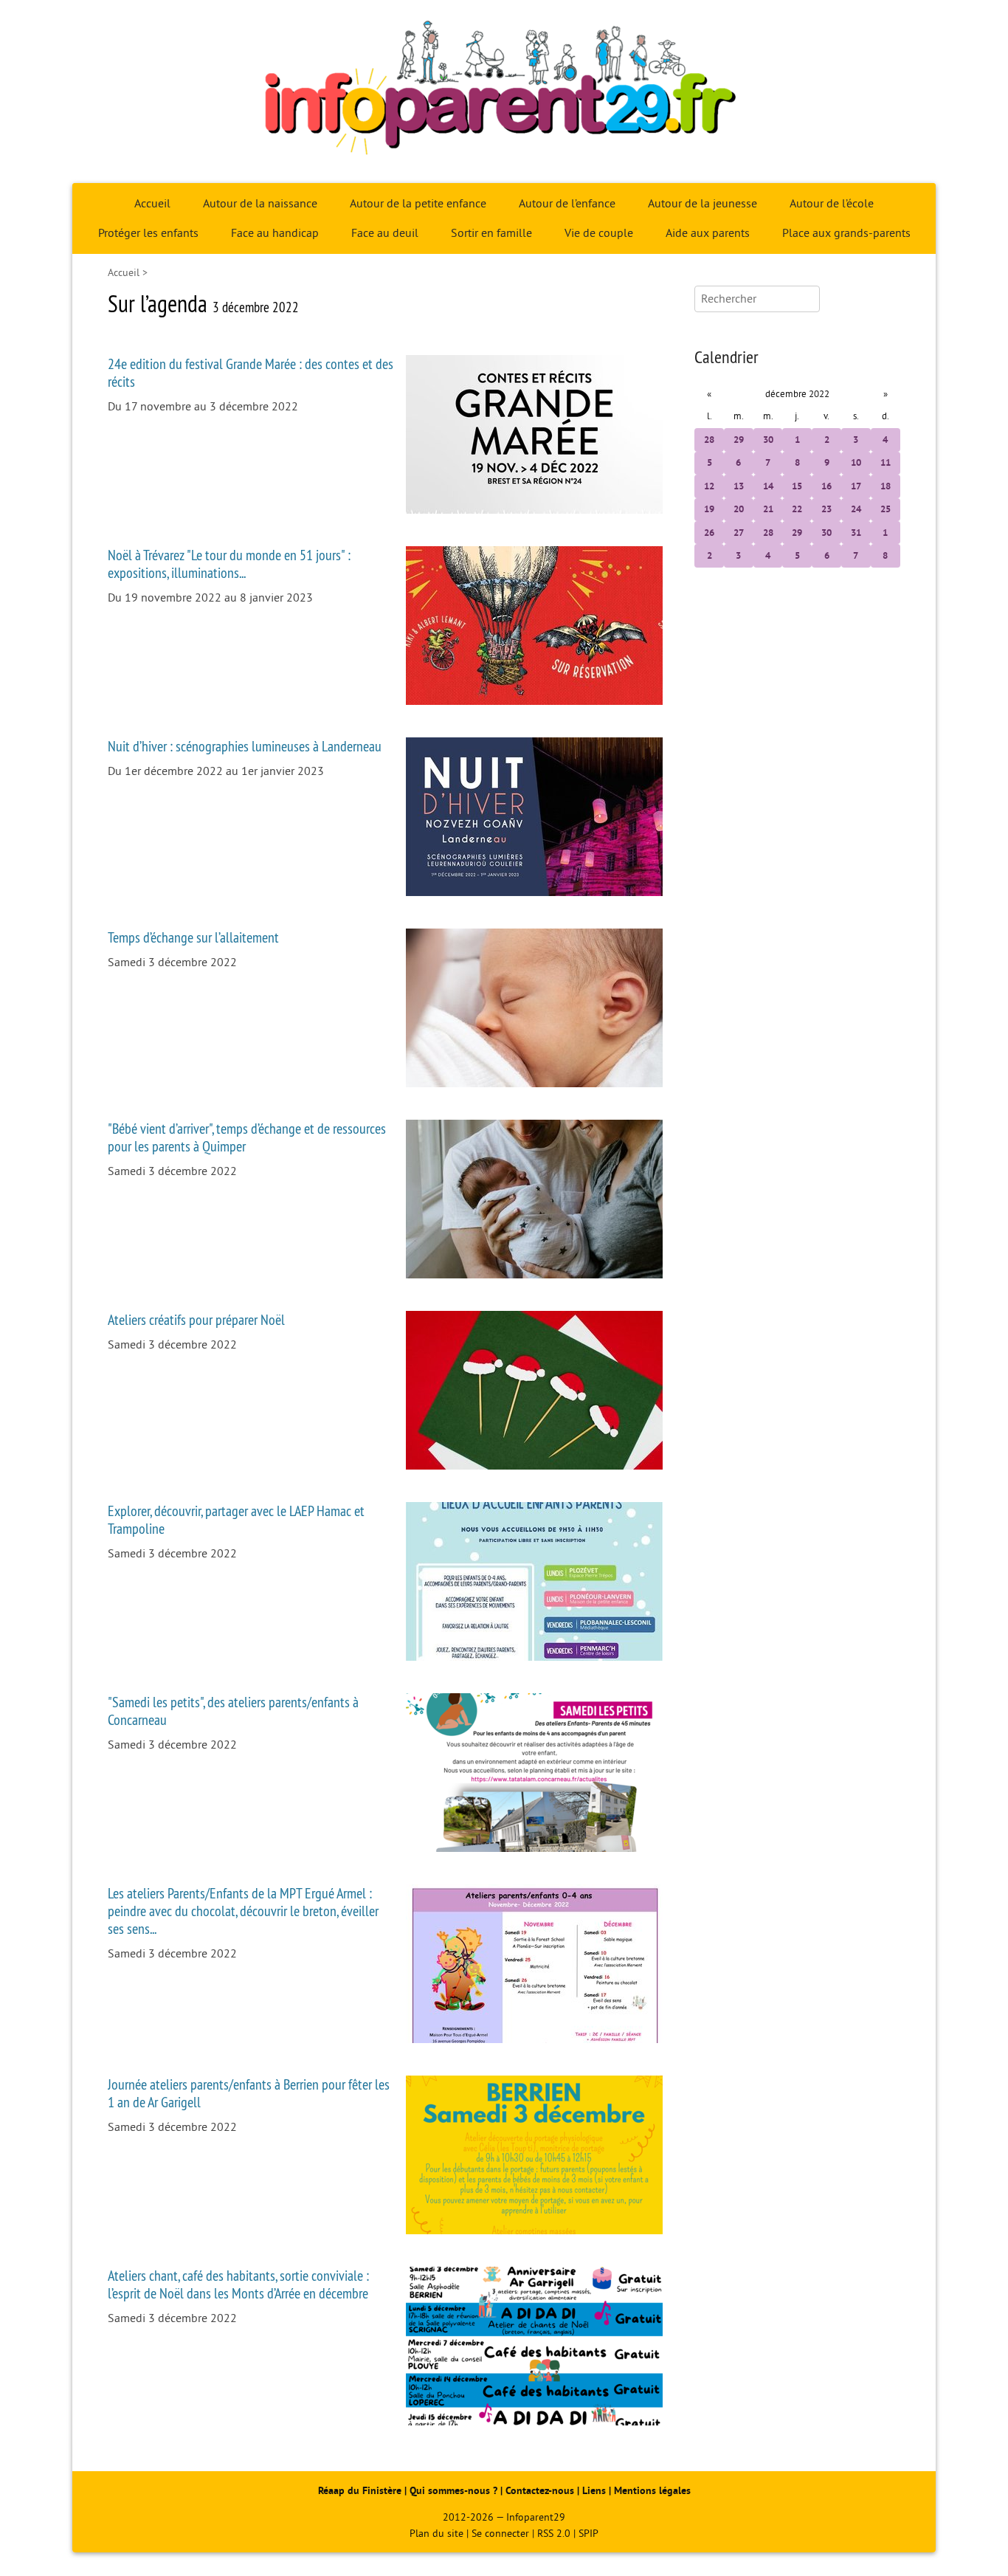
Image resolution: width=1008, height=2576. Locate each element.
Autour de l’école (832, 204)
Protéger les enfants (148, 233)
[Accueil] (504, 92)
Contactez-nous (540, 2491)
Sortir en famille (491, 233)
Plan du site (436, 2534)
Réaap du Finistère (360, 2491)
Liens (594, 2491)
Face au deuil (385, 233)
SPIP (588, 2534)
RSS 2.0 (554, 2534)
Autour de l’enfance (567, 204)
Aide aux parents (708, 233)
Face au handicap (275, 233)
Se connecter (500, 2534)
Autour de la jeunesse (703, 204)
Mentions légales (652, 2491)
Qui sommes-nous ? (455, 2491)
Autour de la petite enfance (418, 204)
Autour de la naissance (260, 204)
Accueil (152, 204)
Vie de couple (599, 233)
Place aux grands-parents (846, 233)
